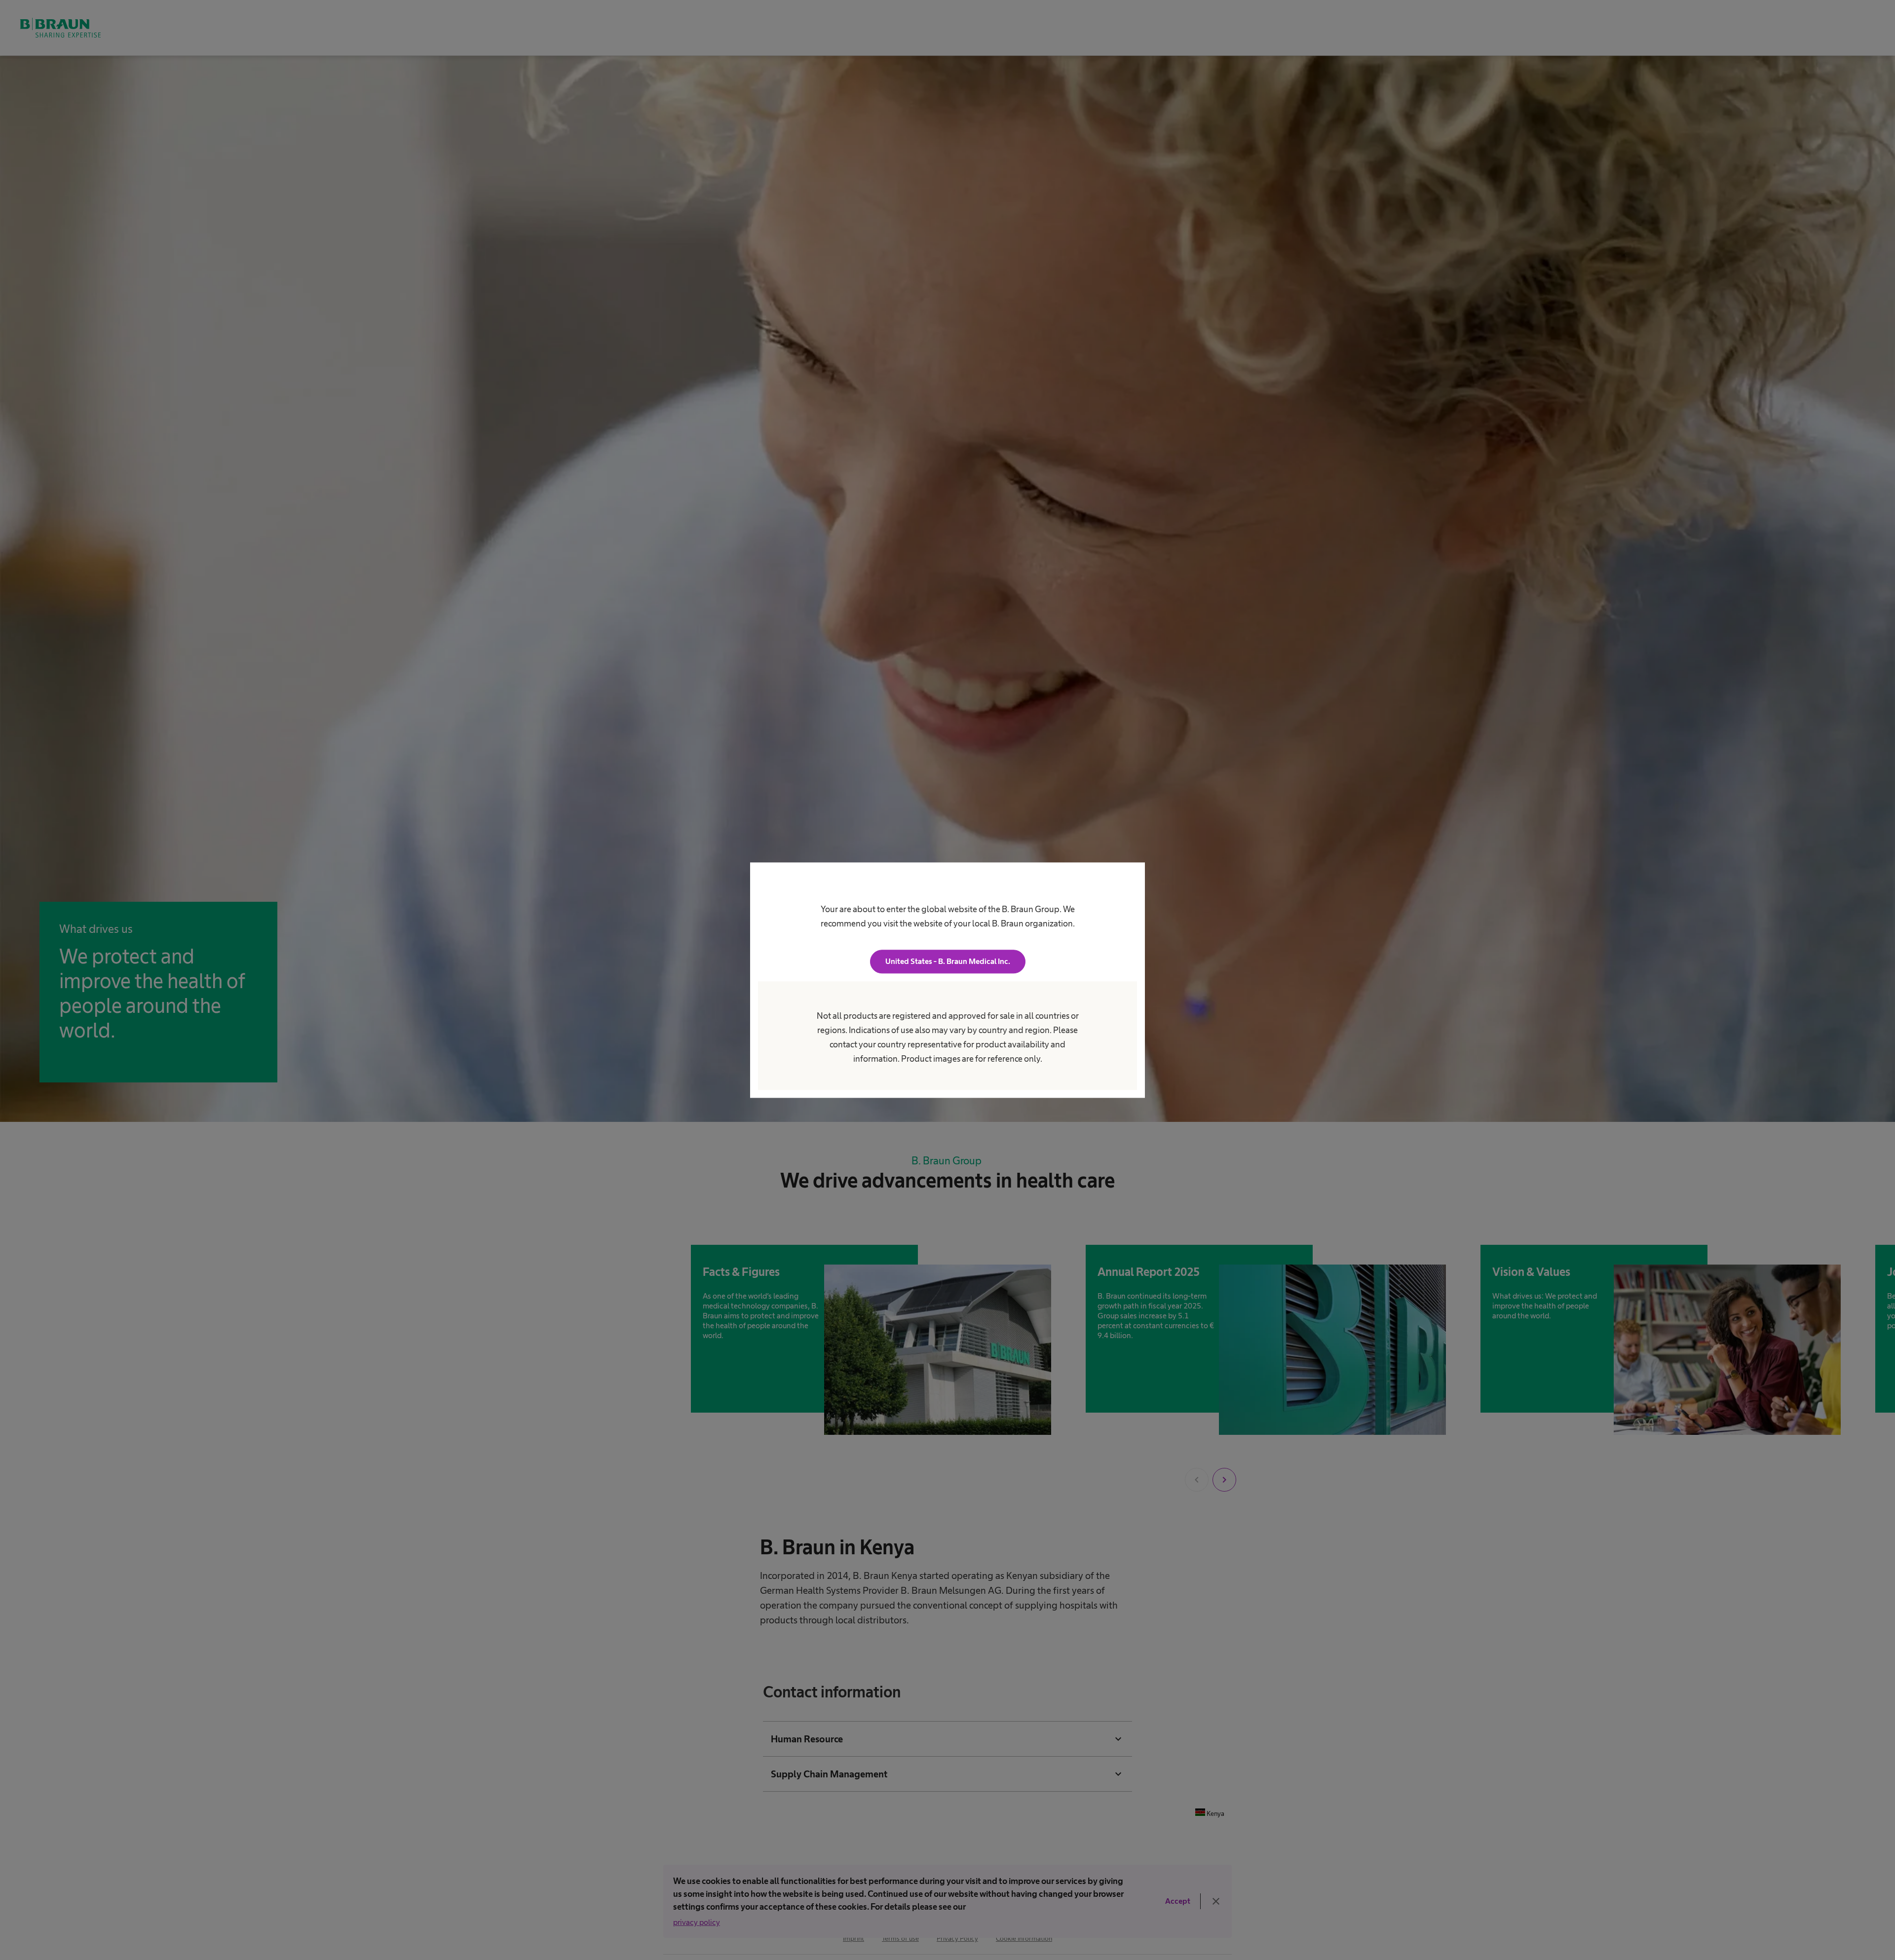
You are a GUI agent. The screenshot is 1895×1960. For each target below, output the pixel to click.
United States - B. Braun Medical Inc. (948, 961)
